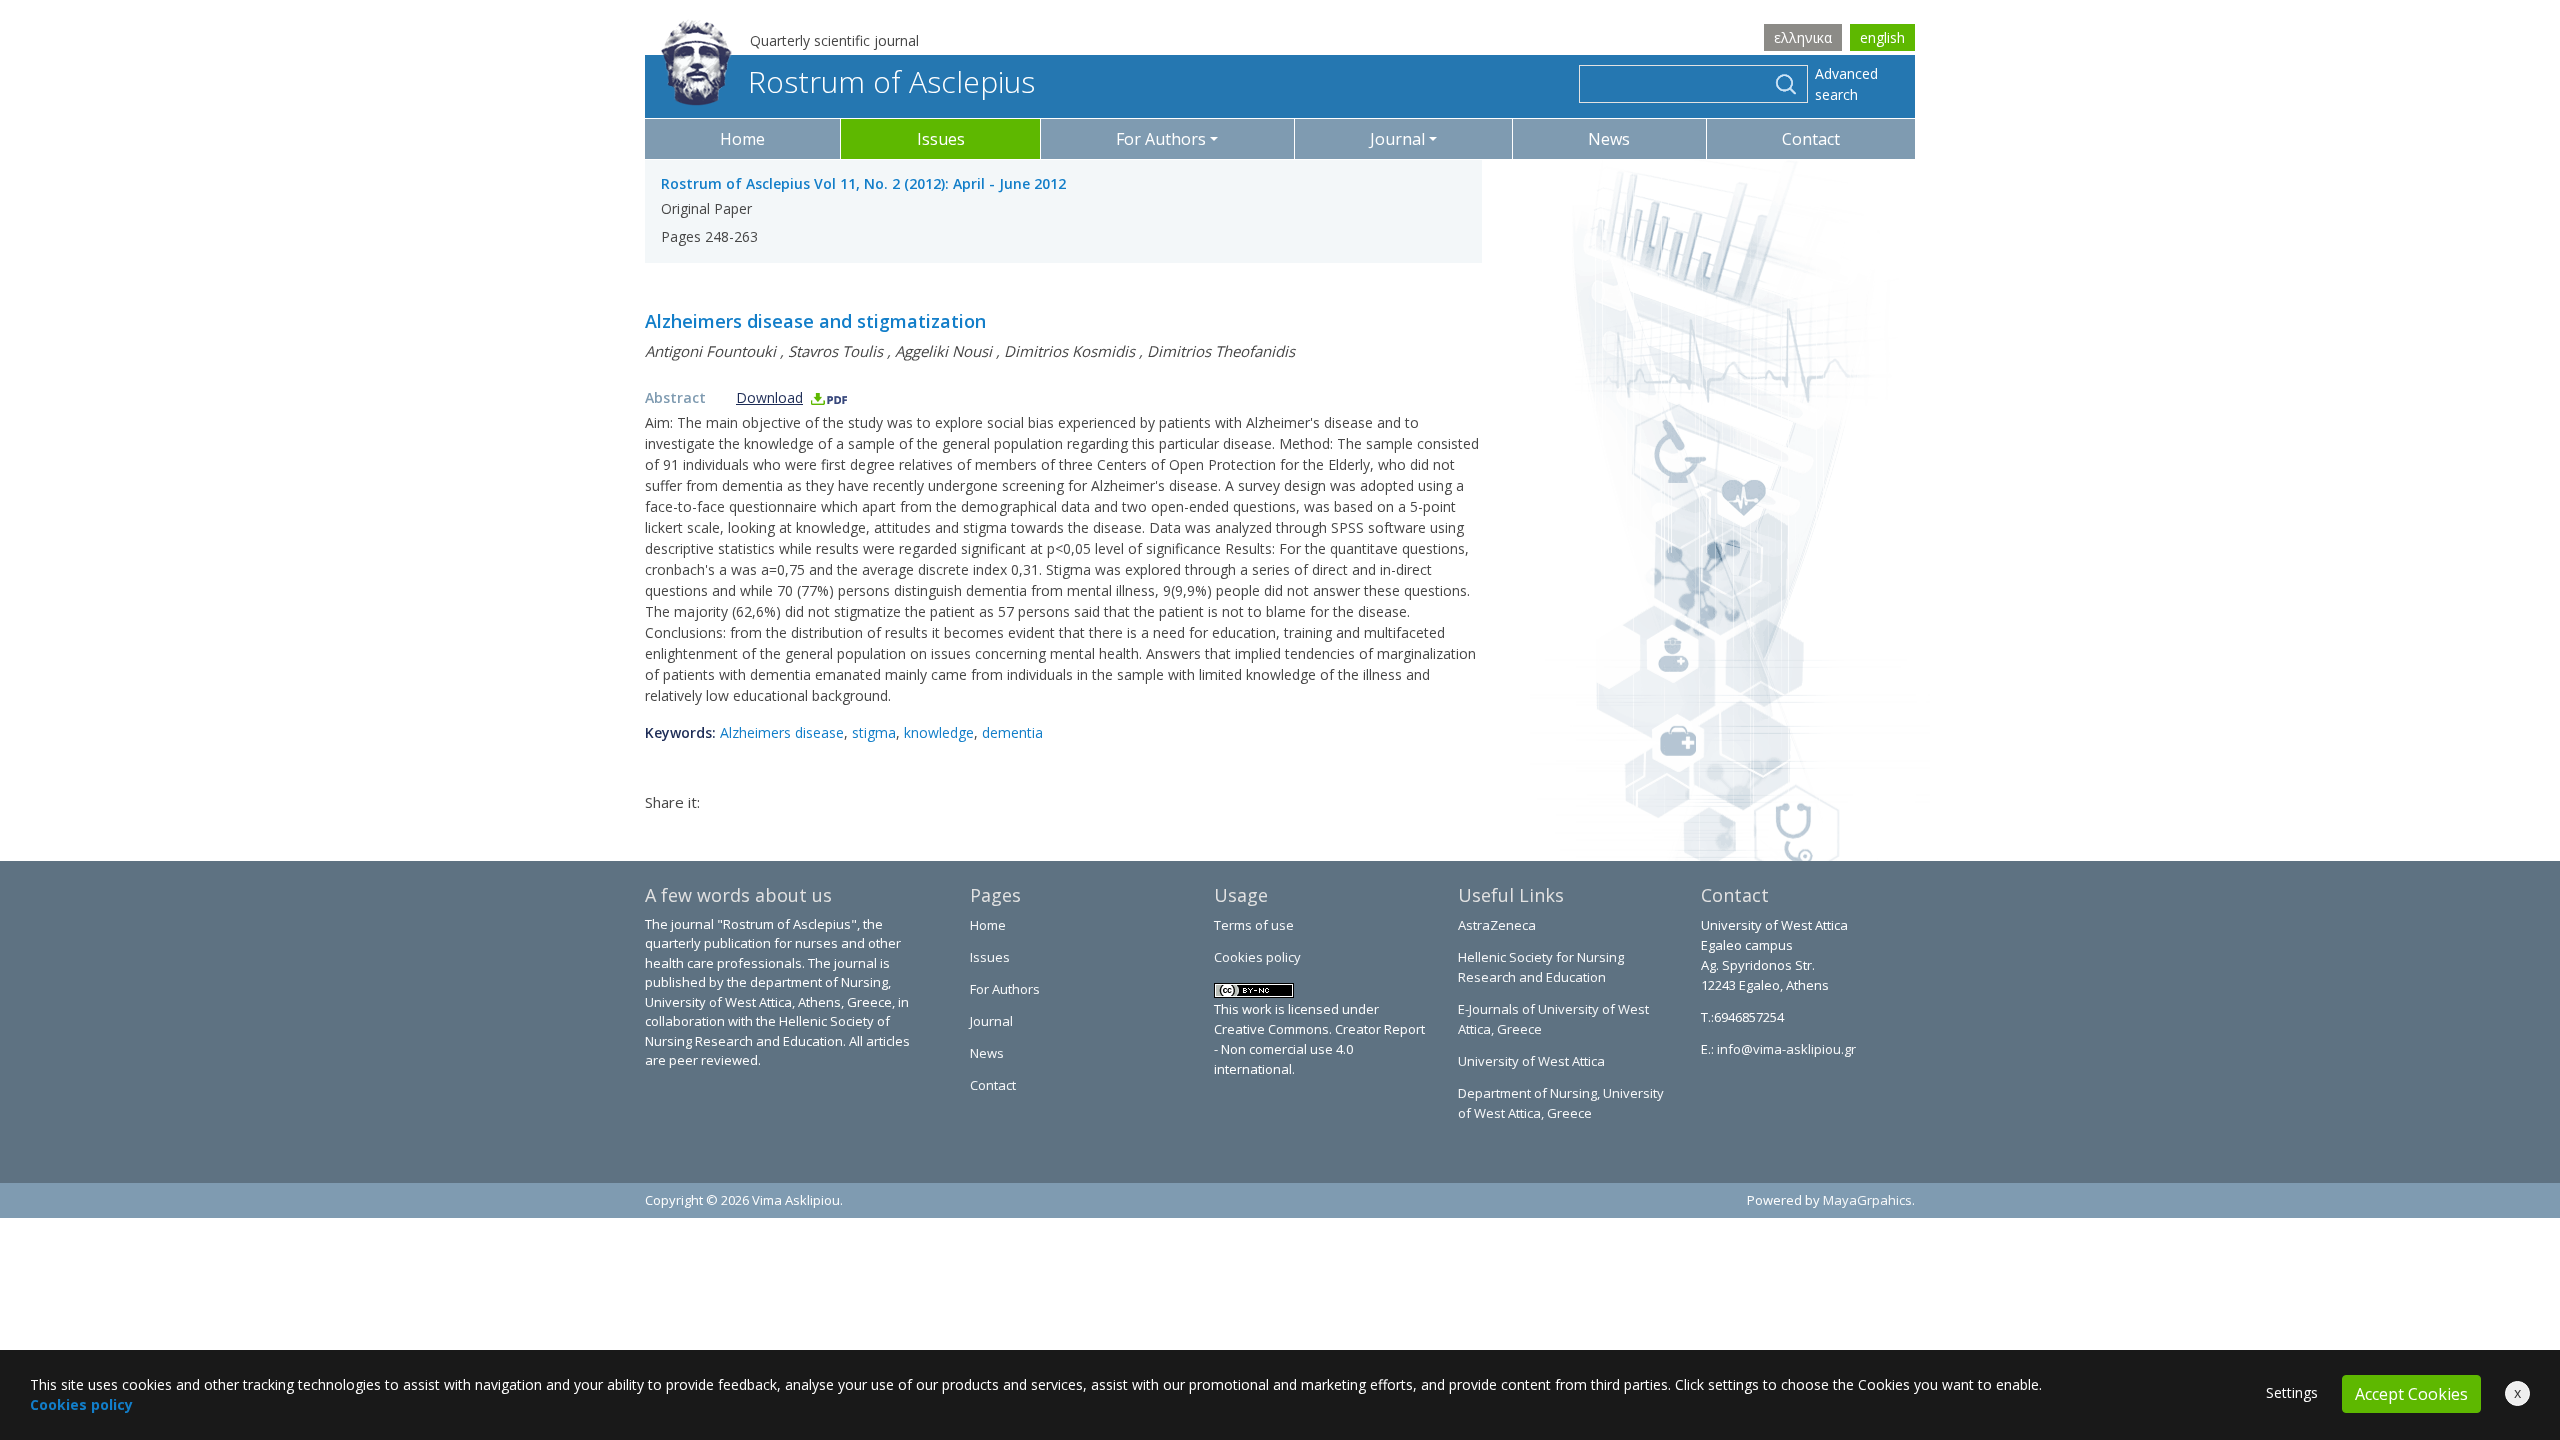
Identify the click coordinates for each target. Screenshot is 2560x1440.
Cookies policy (1257, 957)
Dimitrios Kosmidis (1069, 351)
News (1609, 139)
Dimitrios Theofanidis (1221, 351)
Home (742, 139)
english (1882, 37)
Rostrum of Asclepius (891, 81)
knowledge (939, 732)
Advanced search (1846, 84)
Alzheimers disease (782, 732)
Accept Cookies (2411, 1394)
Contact (1811, 139)
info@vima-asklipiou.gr (1785, 1049)
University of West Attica (1531, 1061)
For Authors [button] (1161, 139)
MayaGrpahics (1867, 1200)
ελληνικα (1803, 37)
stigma (874, 732)
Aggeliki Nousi (943, 351)
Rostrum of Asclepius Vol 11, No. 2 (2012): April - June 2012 (863, 183)
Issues (941, 139)
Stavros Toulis (835, 351)
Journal (991, 1021)
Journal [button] (1397, 139)
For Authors (1005, 989)
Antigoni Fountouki (710, 351)
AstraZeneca (1497, 925)
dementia (1012, 732)
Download (769, 397)
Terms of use (1254, 925)
